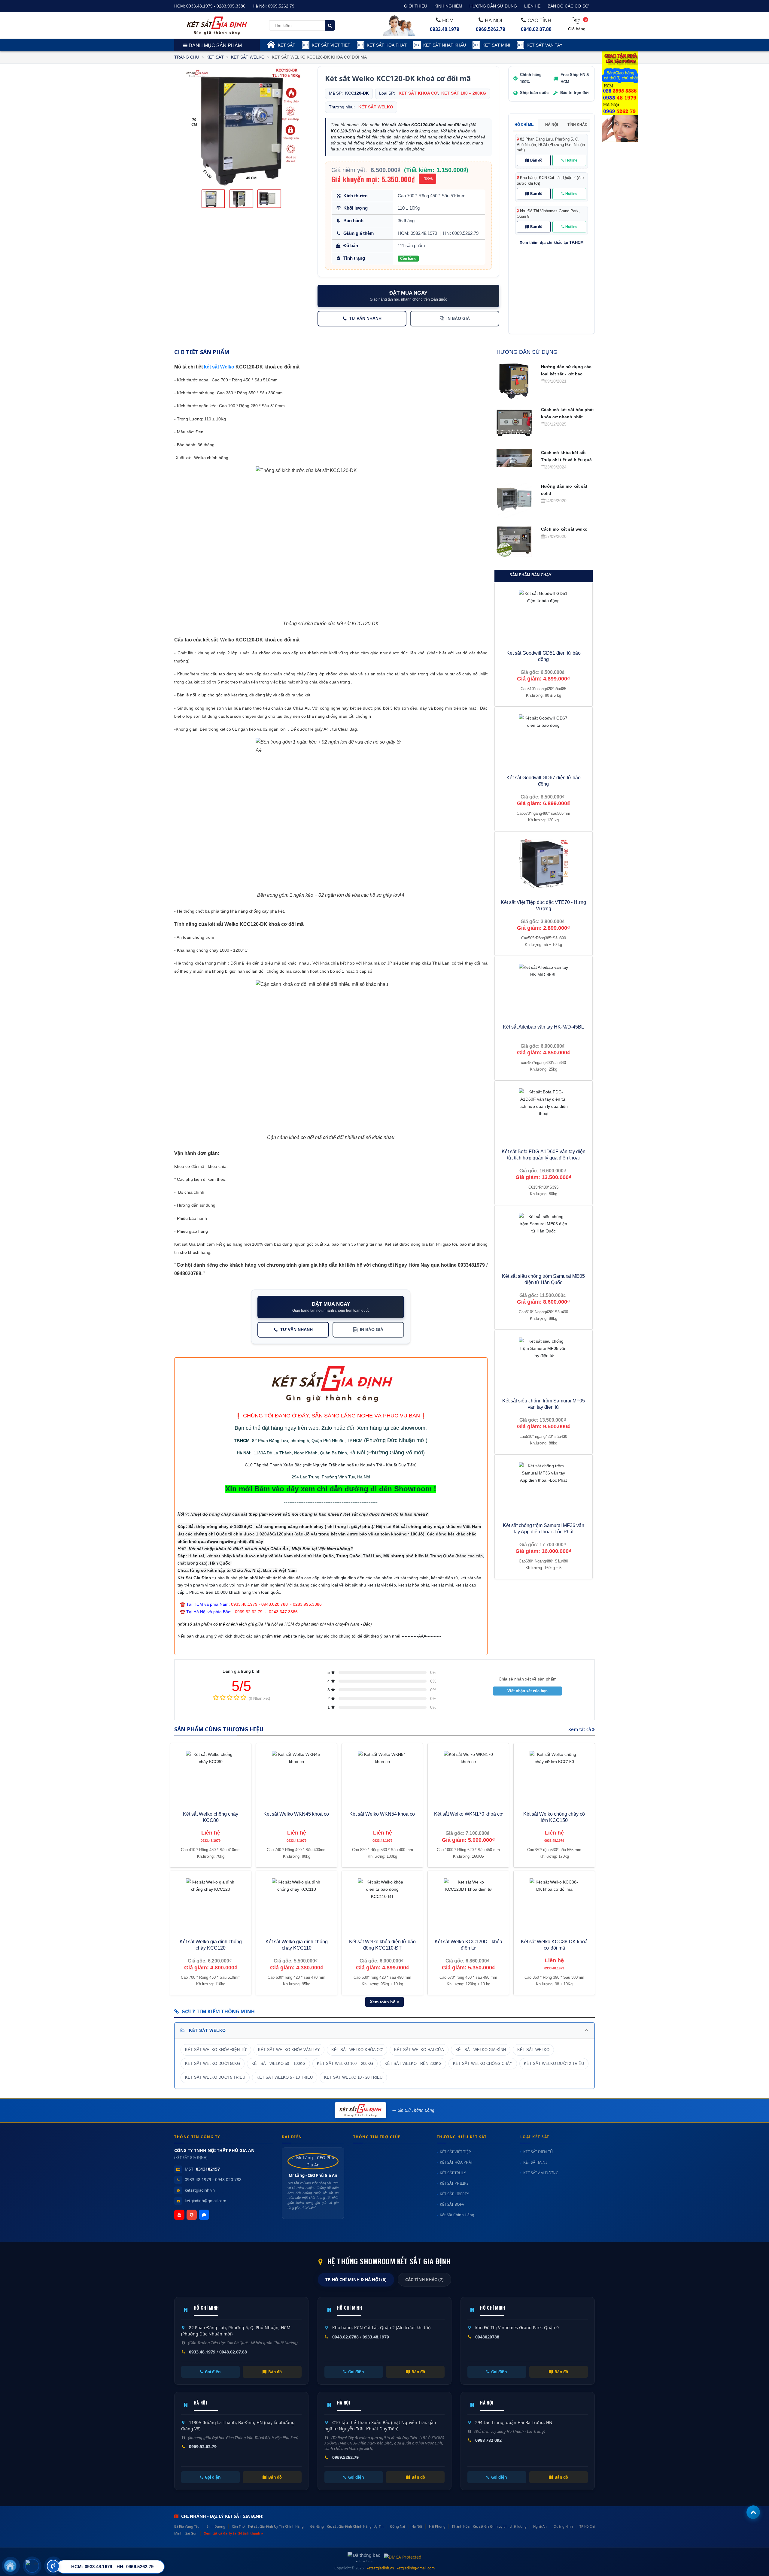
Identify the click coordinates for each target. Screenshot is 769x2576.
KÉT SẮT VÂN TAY (544, 45)
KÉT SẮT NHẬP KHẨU (445, 45)
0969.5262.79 (281, 6)
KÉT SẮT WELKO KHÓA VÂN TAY (289, 2050)
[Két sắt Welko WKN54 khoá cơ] (382, 1776)
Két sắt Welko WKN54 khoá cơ (382, 1814)
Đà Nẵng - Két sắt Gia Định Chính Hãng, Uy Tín (347, 2526)
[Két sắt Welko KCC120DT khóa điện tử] (468, 1903)
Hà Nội (243, 1453)
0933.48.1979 (445, 29)
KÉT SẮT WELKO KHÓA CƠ (357, 2050)
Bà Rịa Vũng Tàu (187, 2526)
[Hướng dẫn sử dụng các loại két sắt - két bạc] (514, 380)
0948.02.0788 (345, 2337)
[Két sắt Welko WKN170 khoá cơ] (468, 1776)
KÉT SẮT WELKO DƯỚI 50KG (213, 2064)
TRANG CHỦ (187, 57)
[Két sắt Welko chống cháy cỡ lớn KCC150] (554, 1776)
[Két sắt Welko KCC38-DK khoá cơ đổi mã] (554, 1903)
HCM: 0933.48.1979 (417, 233)
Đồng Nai (398, 2526)
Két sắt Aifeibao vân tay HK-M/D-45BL (543, 1027)
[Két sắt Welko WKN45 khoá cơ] (296, 1776)
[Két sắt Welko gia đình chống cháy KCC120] (211, 1903)
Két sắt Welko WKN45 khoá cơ (296, 1814)
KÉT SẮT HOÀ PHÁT (387, 45)
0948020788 (487, 2337)
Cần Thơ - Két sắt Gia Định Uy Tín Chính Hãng (268, 2526)
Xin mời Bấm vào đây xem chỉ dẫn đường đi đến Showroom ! (331, 1489)
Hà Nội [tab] (552, 125)
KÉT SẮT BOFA (452, 2204)
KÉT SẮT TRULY (453, 2173)
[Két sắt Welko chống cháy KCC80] (211, 1776)
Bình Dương (216, 2526)
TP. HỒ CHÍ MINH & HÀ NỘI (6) (356, 2280)
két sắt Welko (219, 367)
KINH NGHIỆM (448, 6)
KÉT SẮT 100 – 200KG (464, 93)
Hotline (571, 160)
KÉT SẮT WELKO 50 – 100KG (278, 2064)
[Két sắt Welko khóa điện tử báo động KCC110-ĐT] (382, 1903)
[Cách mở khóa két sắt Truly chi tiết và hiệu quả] (514, 457)
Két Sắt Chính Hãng (457, 2215)
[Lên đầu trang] (753, 2512)
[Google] (192, 2215)
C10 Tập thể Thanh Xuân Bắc (273, 1465)
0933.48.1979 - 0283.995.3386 (216, 6)
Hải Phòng (437, 2526)
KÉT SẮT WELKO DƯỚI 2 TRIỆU (554, 2064)
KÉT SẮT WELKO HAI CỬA (419, 2050)
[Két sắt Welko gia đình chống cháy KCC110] (296, 1903)
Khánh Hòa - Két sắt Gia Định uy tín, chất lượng (489, 2526)
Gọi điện (213, 2372)
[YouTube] (179, 2215)
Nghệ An (540, 2526)
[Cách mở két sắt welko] (514, 541)
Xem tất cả (580, 1729)
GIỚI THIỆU (416, 6)
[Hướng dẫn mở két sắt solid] (514, 500)
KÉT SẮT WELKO (248, 57)
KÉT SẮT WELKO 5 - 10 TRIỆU (285, 2077)
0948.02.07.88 (536, 29)
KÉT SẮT (287, 45)
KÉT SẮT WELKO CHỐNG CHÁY (483, 2064)
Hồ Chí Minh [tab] (526, 125)
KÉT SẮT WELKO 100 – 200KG (345, 2064)
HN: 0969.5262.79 (461, 233)
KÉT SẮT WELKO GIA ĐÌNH (481, 2050)
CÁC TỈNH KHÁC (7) (424, 2280)
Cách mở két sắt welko (564, 529)
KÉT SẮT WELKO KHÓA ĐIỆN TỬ (216, 2050)
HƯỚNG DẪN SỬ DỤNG (493, 6)
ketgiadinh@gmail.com (205, 2201)
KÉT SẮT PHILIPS (454, 2183)
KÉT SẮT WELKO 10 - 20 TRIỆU (353, 2077)
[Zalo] (204, 2215)
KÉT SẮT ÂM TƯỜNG (541, 2173)
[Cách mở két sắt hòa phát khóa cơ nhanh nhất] (514, 423)
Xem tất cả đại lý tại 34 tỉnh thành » (234, 2533)
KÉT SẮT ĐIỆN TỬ (538, 2152)
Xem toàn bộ (383, 2002)
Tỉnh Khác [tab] (578, 125)
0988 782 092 (488, 2440)
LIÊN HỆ (532, 6)
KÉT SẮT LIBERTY (454, 2194)
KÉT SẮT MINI (496, 45)
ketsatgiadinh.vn (200, 2190)
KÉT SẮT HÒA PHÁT (456, 2162)
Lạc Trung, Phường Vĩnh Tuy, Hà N (333, 1477)
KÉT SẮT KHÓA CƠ (418, 93)
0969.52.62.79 (203, 2446)
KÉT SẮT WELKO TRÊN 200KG (413, 2064)
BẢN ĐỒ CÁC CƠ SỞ (568, 6)
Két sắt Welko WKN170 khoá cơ (468, 1814)
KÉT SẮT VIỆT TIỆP (331, 45)
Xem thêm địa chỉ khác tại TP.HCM (552, 243)
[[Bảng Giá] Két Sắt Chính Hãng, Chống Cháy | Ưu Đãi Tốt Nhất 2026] (217, 25)
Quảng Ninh (563, 2526)
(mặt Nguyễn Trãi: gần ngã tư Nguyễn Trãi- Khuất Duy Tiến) (359, 1465)
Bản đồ (536, 160)
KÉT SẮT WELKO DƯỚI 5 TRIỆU (215, 2077)
